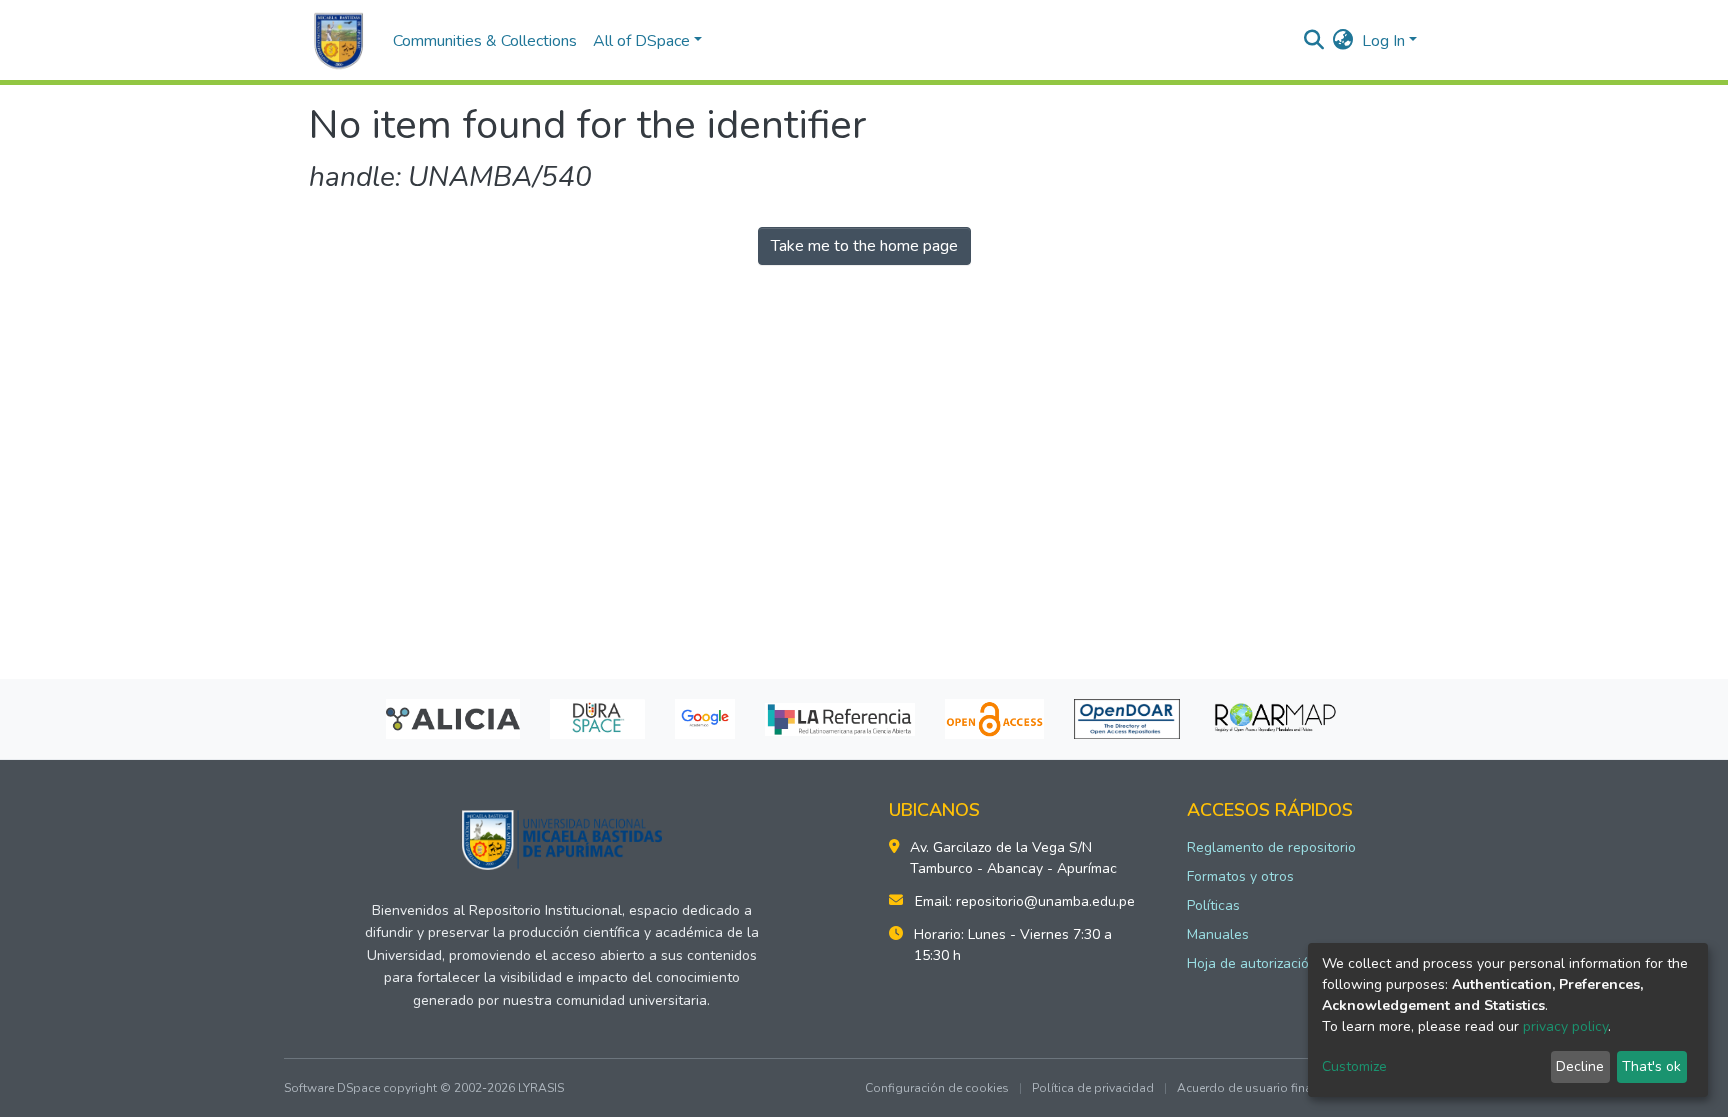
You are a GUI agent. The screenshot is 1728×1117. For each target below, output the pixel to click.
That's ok (1651, 1066)
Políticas (1213, 905)
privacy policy (1565, 1026)
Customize (1354, 1066)
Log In (1383, 41)
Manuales (1218, 934)
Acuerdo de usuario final (1246, 1088)
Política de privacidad (1093, 1088)
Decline (1580, 1066)
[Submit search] (1314, 41)
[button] (1343, 41)
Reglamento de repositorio (1271, 847)
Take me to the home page (864, 246)
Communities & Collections (485, 41)
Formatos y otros (1240, 876)
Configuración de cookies (937, 1088)
